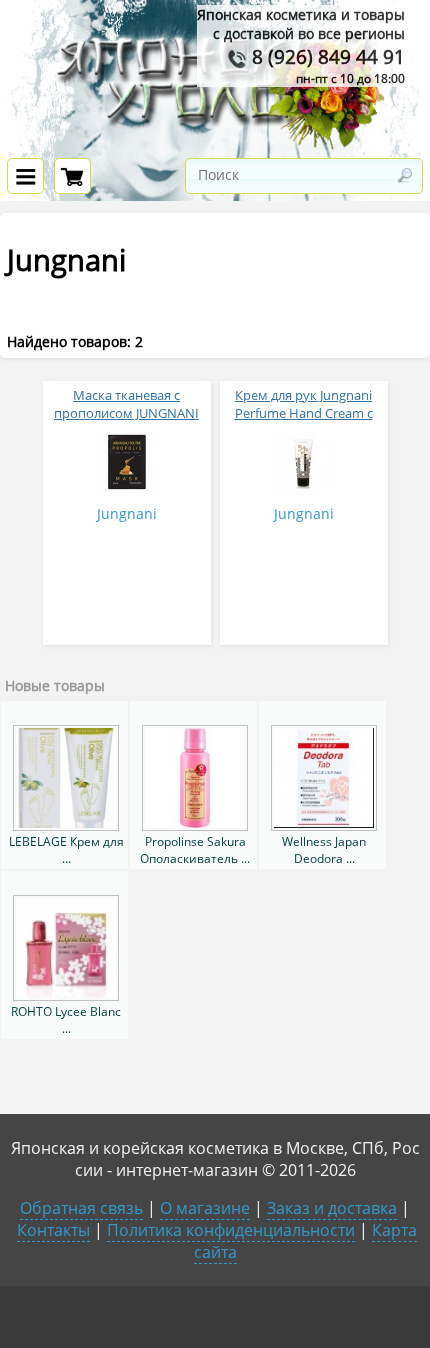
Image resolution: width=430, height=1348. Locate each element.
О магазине (205, 1208)
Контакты (53, 1230)
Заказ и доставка (332, 1208)
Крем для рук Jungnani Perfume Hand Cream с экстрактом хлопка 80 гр (304, 413)
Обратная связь (81, 1208)
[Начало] (214, 145)
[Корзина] (72, 176)
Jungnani (127, 513)
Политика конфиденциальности (231, 1230)
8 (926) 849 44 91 (326, 56)
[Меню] (25, 176)
